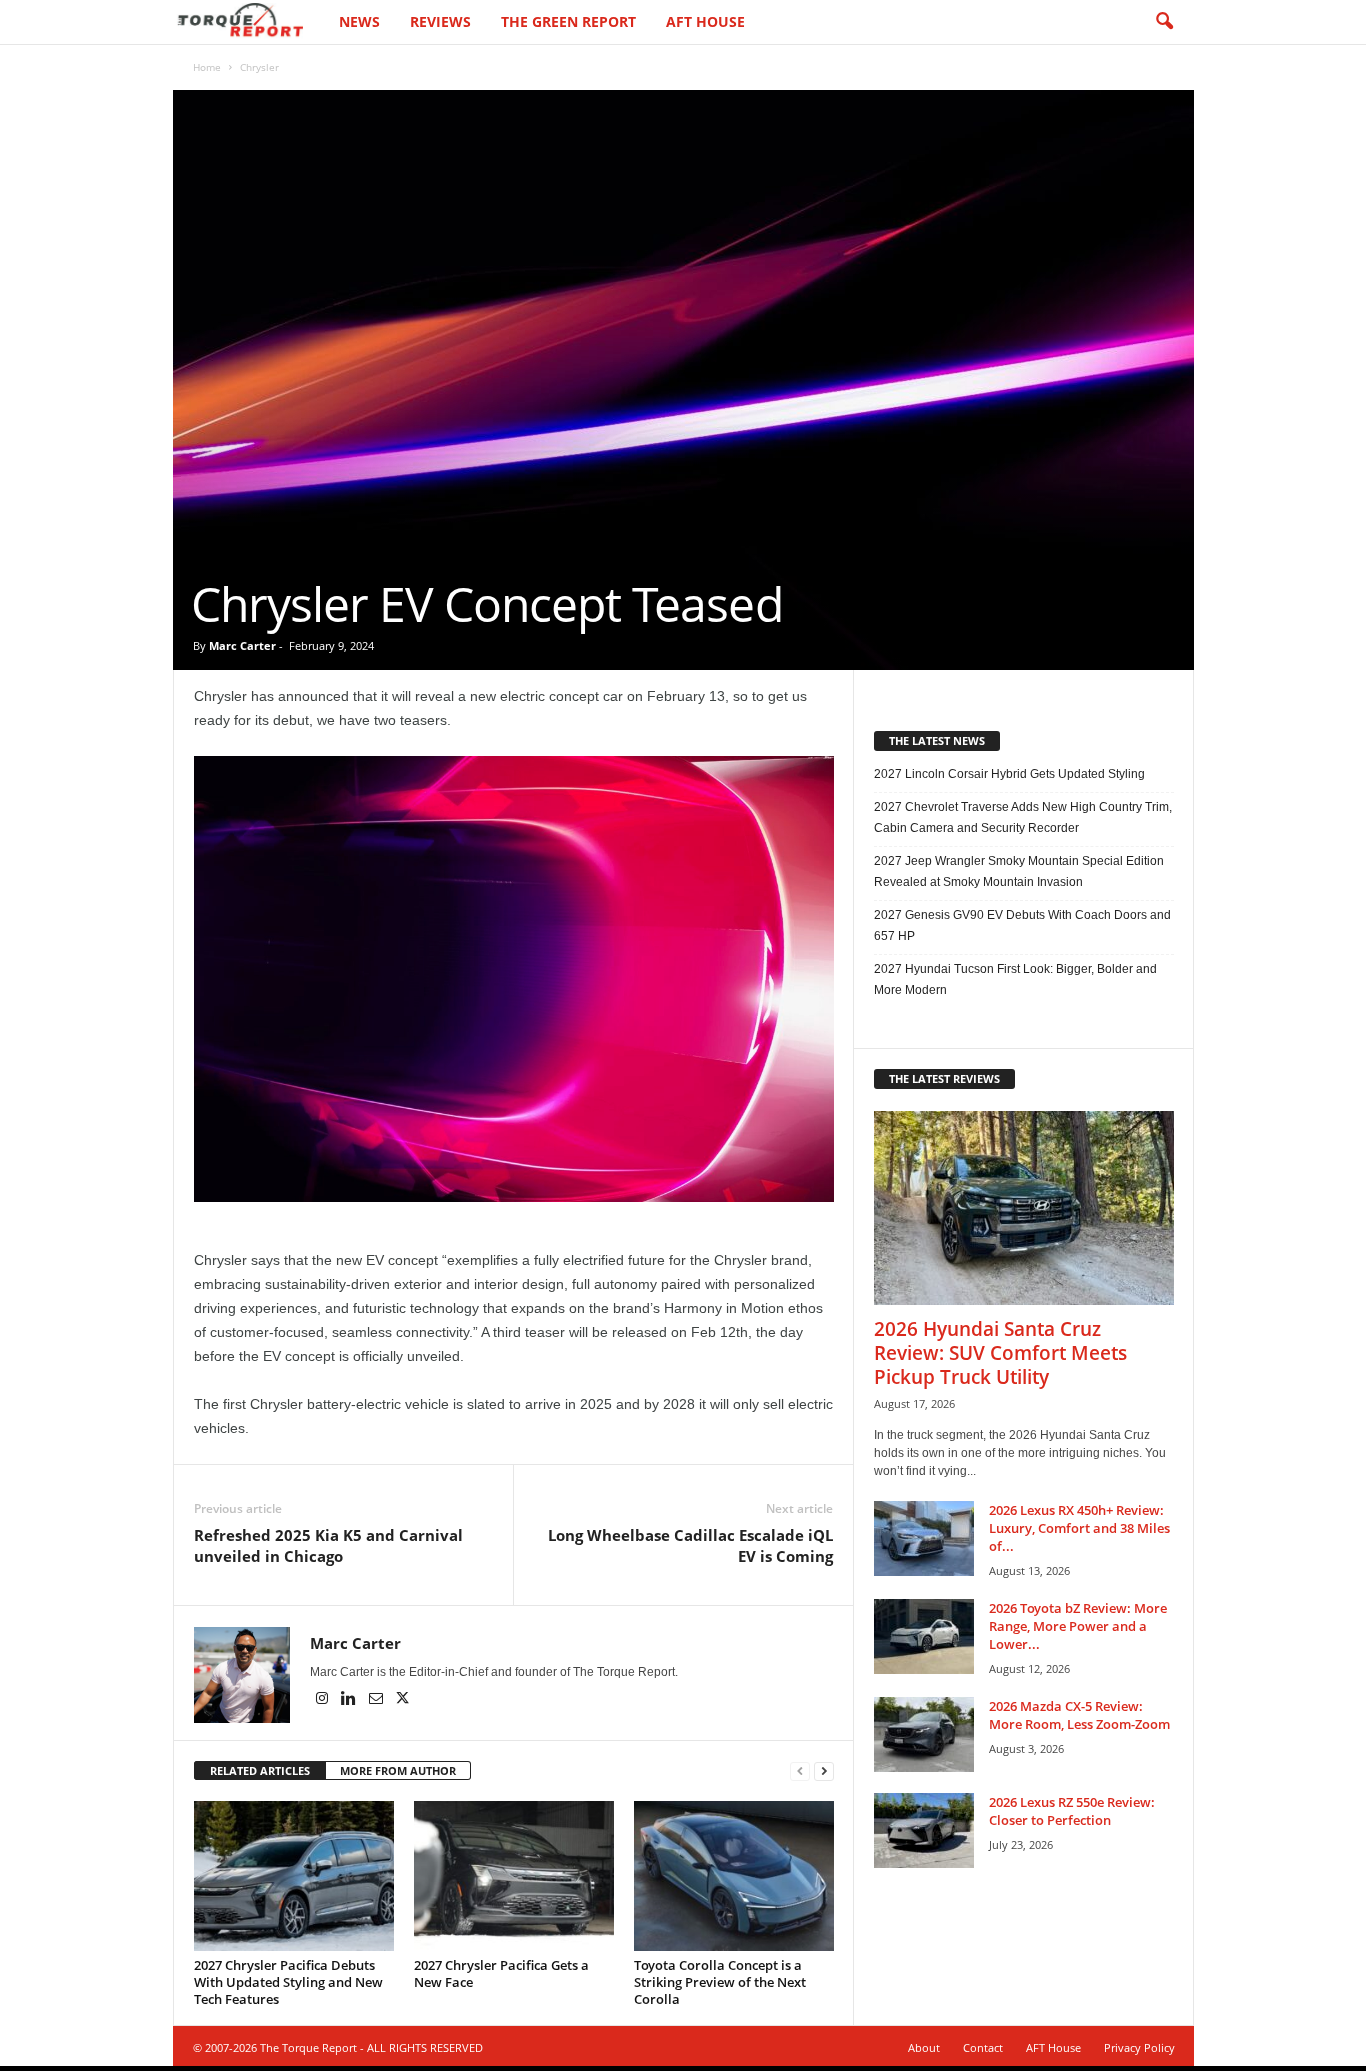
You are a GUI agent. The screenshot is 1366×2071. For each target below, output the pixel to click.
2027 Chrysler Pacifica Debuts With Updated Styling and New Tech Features (288, 1982)
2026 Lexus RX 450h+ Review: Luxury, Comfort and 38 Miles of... (1079, 1528)
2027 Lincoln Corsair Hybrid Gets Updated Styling (1009, 774)
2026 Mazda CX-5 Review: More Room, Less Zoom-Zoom (1079, 1715)
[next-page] (824, 1771)
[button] (1164, 22)
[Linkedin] (350, 1700)
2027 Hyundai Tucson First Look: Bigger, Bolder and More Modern (1015, 979)
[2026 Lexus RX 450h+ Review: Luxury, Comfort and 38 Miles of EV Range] (924, 1538)
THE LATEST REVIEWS (944, 1078)
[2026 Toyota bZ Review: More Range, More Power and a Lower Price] (924, 1636)
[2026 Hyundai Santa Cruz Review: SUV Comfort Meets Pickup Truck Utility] (1024, 1208)
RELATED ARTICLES (260, 1770)
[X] (403, 1700)
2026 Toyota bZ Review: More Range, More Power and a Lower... (1078, 1626)
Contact (983, 2047)
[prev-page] (800, 1771)
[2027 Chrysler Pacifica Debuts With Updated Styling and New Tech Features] (294, 1876)
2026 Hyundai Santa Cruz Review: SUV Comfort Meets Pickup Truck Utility (1000, 1353)
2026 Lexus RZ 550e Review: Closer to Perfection (1072, 1811)
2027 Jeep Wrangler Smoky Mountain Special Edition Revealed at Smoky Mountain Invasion (1019, 871)
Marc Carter (242, 645)
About (924, 2047)
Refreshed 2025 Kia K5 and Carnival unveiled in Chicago (328, 1545)
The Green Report (568, 21)
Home (207, 67)
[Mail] (377, 1700)
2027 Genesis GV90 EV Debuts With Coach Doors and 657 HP (1022, 925)
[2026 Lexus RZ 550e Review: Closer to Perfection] (924, 1830)
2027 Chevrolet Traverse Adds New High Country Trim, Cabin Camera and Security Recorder (1023, 817)
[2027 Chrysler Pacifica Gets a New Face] (514, 1876)
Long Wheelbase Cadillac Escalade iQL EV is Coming (690, 1545)
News (359, 21)
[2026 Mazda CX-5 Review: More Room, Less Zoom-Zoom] (924, 1734)
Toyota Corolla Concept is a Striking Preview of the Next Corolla (720, 1982)
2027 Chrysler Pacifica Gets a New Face (501, 1973)
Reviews (440, 21)
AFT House (705, 21)
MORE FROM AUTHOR (398, 1770)
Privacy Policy (1139, 2047)
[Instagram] (323, 1700)
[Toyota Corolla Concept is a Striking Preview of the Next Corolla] (734, 1876)
